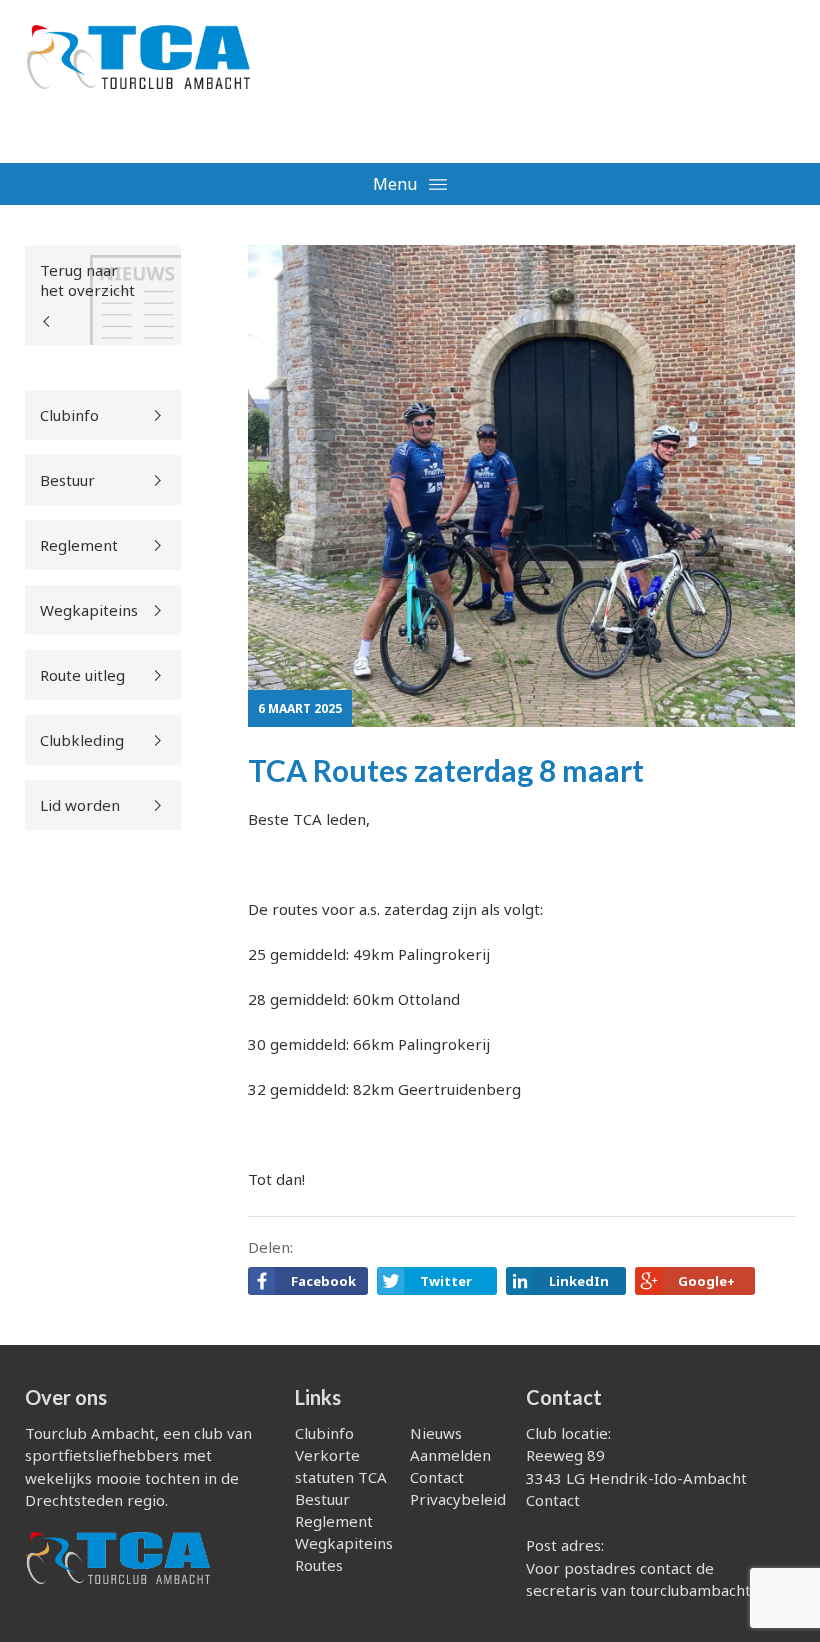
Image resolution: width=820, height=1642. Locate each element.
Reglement (79, 545)
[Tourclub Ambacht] (137, 69)
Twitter (446, 1281)
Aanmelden (450, 1455)
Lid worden (80, 805)
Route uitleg (82, 675)
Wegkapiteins (89, 610)
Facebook (323, 1281)
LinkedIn (579, 1281)
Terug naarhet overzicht (87, 280)
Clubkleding (82, 740)
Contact (437, 1477)
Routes (319, 1565)
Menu (397, 184)
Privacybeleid (458, 1499)
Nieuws (436, 1433)
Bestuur (67, 480)
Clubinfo (69, 415)
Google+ (706, 1281)
